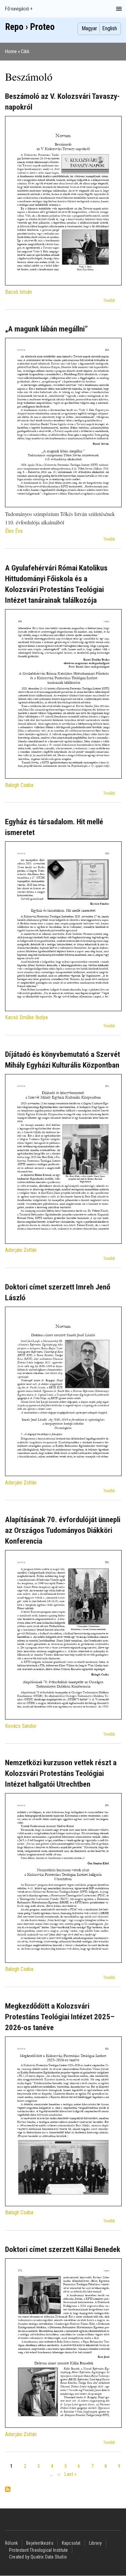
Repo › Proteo (30, 27)
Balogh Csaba (19, 785)
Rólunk (11, 2543)
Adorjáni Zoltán (21, 1250)
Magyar (89, 28)
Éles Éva (14, 531)
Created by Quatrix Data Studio (38, 2557)
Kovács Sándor (21, 1726)
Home (11, 51)
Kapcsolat (71, 2543)
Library (95, 2543)
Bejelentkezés (40, 2543)
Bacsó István (18, 292)
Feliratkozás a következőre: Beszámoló (8, 2490)
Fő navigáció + (19, 9)
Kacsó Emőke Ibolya (26, 1017)
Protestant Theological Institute (38, 2550)
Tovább (109, 301)
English (110, 28)
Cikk (25, 51)
